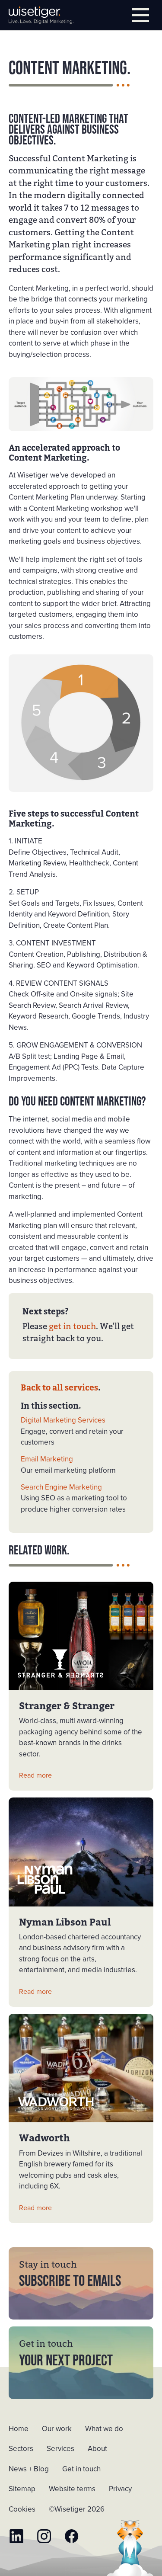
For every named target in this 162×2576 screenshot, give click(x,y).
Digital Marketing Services (63, 1420)
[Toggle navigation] (140, 15)
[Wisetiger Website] (41, 15)
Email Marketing (47, 1459)
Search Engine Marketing (61, 1487)
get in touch (72, 1326)
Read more (35, 1775)
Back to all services (59, 1388)
